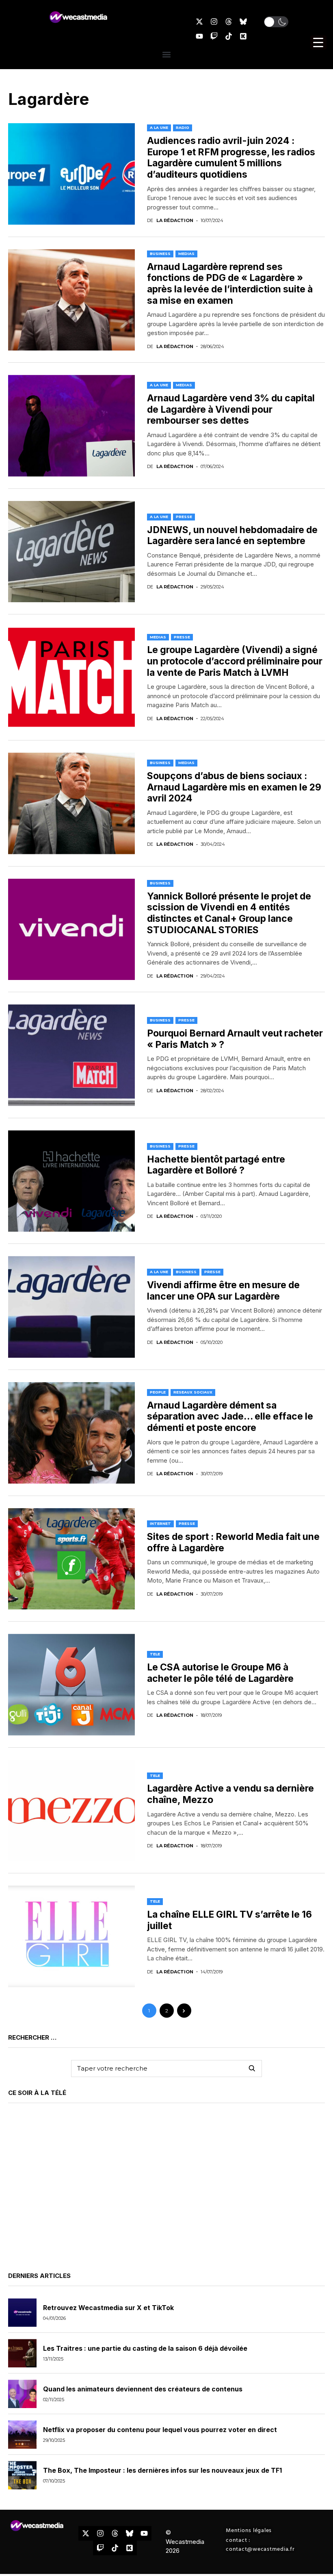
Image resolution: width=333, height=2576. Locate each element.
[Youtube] (199, 36)
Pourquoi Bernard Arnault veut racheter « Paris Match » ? (235, 1039)
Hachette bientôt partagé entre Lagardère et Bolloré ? (216, 1165)
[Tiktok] (229, 36)
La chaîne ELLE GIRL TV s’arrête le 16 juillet (229, 1920)
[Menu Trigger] (318, 42)
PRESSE (184, 517)
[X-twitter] (199, 22)
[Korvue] (243, 36)
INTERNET (160, 1523)
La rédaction (175, 221)
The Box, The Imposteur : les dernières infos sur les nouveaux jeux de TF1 (162, 2470)
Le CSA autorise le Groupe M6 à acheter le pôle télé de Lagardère (220, 1673)
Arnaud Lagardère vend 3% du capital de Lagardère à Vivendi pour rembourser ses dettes (231, 409)
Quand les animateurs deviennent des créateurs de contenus (143, 2389)
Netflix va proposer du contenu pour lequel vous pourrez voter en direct (160, 2430)
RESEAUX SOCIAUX (193, 1392)
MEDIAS (186, 254)
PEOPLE (158, 1392)
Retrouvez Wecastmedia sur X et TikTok (108, 2308)
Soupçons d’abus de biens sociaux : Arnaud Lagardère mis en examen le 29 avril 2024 (234, 787)
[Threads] (229, 22)
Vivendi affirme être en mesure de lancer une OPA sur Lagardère (223, 1291)
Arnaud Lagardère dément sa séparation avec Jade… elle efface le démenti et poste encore (230, 1416)
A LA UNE (159, 127)
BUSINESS (160, 254)
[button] (276, 22)
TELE (155, 1654)
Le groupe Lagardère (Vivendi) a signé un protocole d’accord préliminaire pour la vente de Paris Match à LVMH (235, 661)
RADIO (183, 127)
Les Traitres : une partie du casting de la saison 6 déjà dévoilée (145, 2348)
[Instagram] (214, 22)
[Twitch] (214, 36)
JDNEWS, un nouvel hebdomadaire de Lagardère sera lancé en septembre (232, 536)
